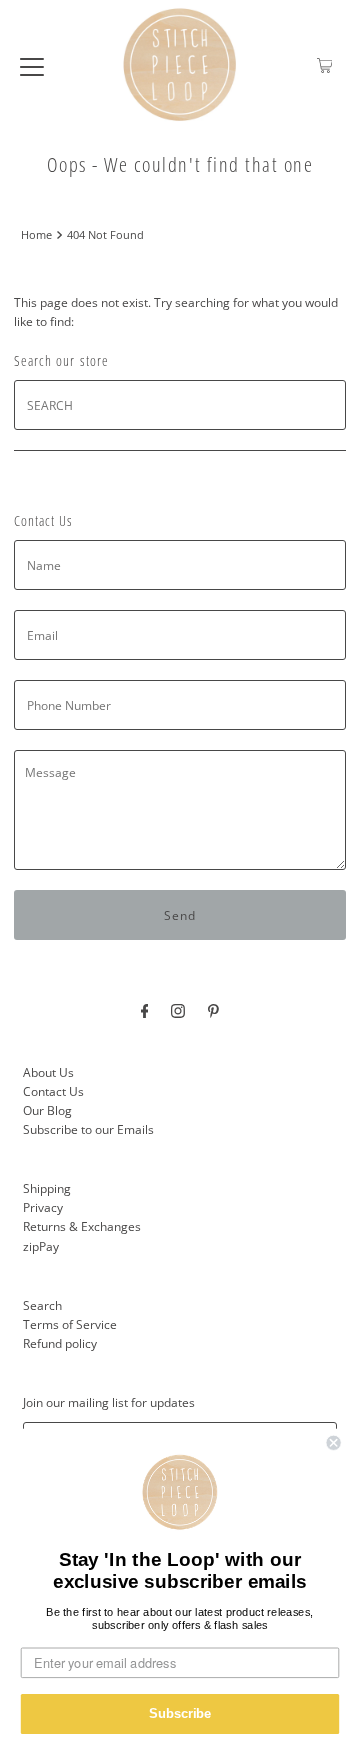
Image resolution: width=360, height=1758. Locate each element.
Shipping (47, 1188)
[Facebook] (145, 1009)
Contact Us (53, 1091)
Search (42, 1305)
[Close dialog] (334, 1443)
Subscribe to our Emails (88, 1129)
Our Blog (47, 1110)
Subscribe (180, 1714)
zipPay (41, 1246)
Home (36, 235)
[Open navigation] (32, 65)
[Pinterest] (213, 1009)
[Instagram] (178, 1009)
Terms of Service (70, 1324)
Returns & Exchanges (82, 1226)
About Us (48, 1072)
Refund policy (60, 1343)
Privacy (43, 1207)
